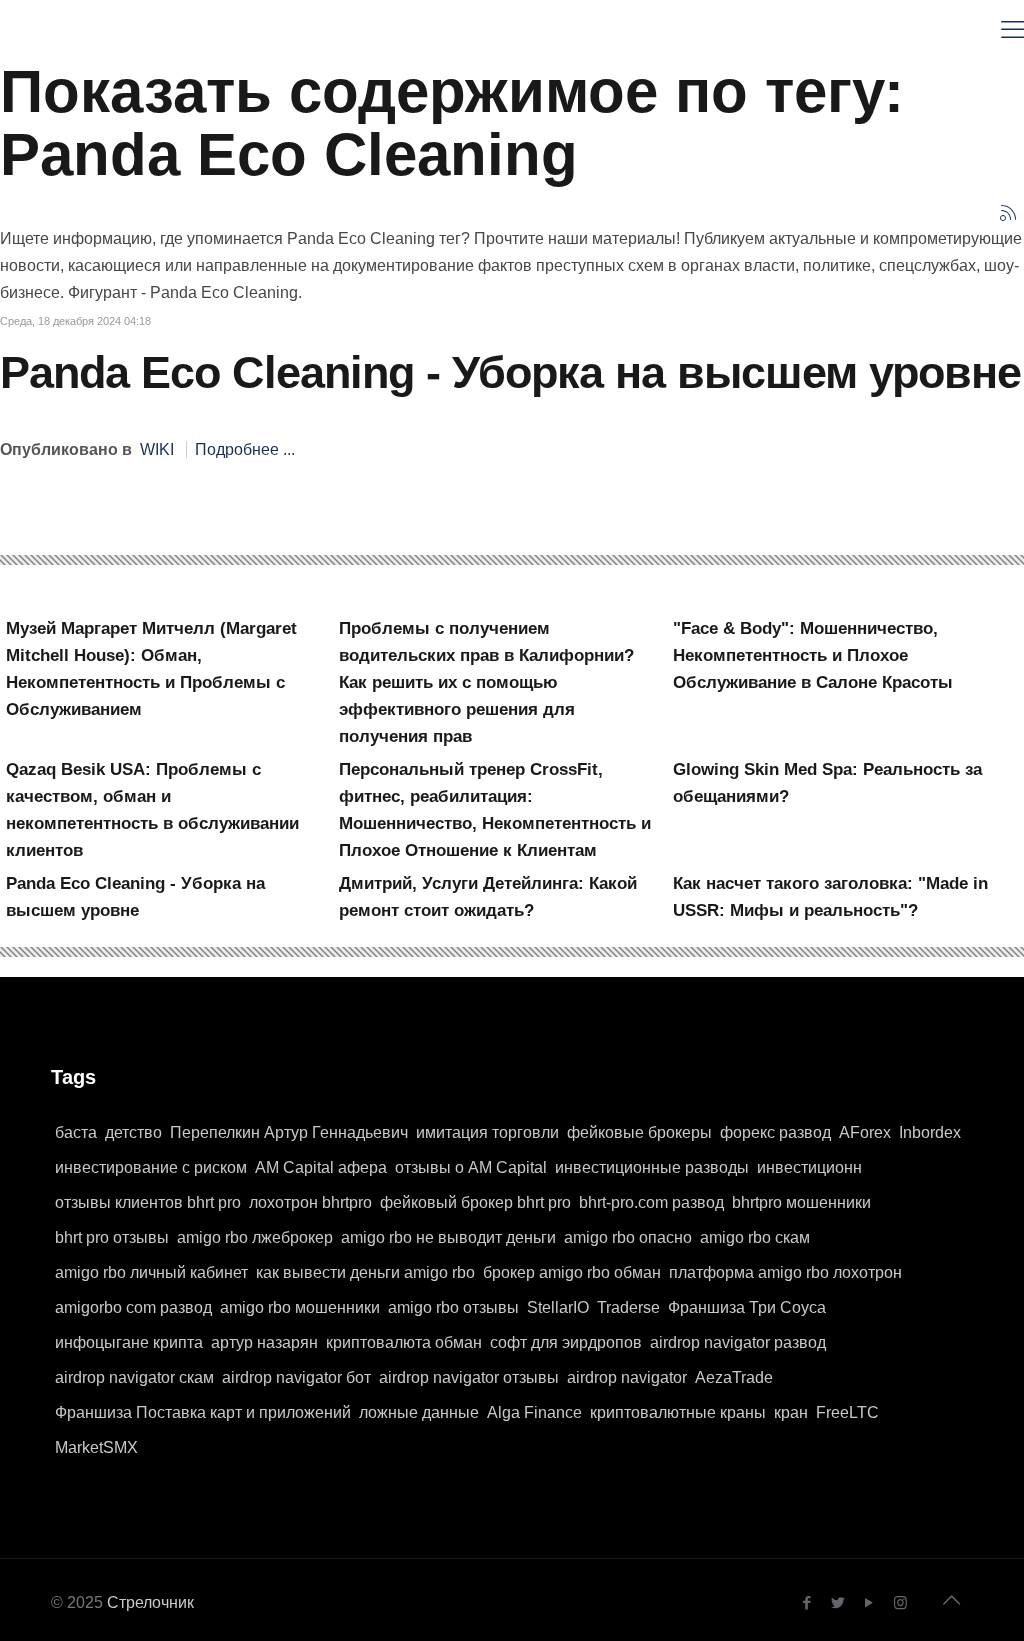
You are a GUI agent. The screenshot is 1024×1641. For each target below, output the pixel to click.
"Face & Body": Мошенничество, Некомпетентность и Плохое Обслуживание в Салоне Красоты (813, 655)
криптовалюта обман (404, 1342)
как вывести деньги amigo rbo (365, 1272)
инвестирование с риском (151, 1167)
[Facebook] (807, 1602)
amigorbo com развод (133, 1307)
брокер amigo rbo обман (572, 1272)
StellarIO (558, 1307)
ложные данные (419, 1412)
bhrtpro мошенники (801, 1202)
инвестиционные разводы (652, 1167)
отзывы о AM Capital (471, 1167)
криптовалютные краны (678, 1412)
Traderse (628, 1307)
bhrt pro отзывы (112, 1237)
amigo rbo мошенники (300, 1307)
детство (133, 1132)
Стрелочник (150, 1602)
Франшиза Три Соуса (747, 1307)
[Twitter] (838, 1602)
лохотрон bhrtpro (310, 1202)
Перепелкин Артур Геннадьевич (289, 1132)
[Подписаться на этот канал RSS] (1008, 213)
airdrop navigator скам (134, 1377)
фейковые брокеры (639, 1132)
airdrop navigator (627, 1377)
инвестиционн (809, 1167)
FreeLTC (847, 1412)
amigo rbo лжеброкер (255, 1237)
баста (76, 1132)
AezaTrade (734, 1377)
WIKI (157, 449)
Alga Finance (534, 1412)
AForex (865, 1132)
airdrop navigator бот (296, 1377)
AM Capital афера (321, 1167)
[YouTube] (869, 1602)
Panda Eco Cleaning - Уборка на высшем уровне (510, 372)
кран (791, 1412)
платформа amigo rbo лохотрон (785, 1272)
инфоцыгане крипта (129, 1342)
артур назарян (264, 1342)
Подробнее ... (245, 449)
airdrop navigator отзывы (469, 1377)
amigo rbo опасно (628, 1237)
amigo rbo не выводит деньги (448, 1237)
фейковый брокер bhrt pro (475, 1202)
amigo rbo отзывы (453, 1307)
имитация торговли (487, 1132)
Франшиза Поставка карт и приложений (203, 1412)
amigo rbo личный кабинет (151, 1272)
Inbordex (930, 1132)
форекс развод (775, 1132)
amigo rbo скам (755, 1237)
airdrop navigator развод (738, 1342)
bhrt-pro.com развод (651, 1202)
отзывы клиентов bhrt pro (148, 1202)
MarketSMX (96, 1447)
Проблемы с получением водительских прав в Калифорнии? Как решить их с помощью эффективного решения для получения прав (486, 682)
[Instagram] (900, 1602)
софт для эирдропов (566, 1342)
